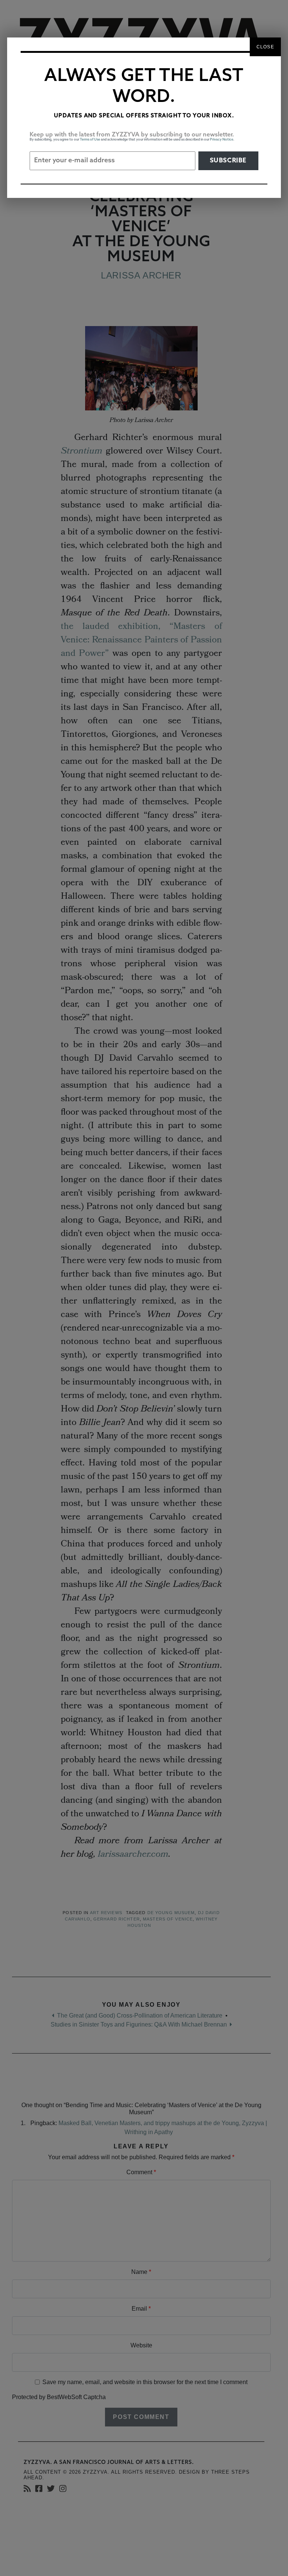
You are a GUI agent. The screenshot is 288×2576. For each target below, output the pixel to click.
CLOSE (265, 47)
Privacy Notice (222, 140)
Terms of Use (90, 140)
